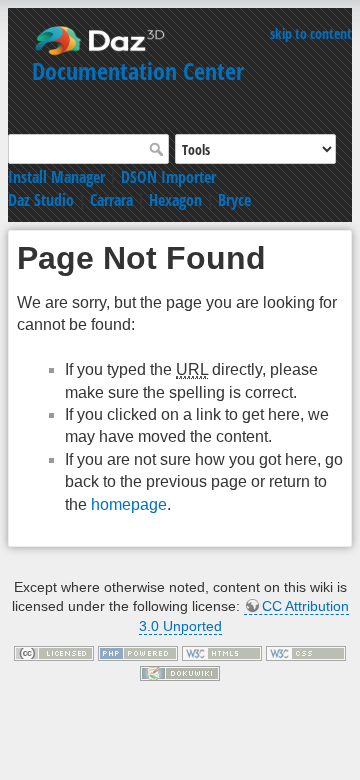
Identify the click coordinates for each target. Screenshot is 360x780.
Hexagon (175, 200)
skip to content (311, 33)
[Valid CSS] (306, 653)
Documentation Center (138, 70)
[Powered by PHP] (138, 653)
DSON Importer (168, 177)
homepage (129, 504)
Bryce (234, 200)
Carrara (111, 200)
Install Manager (56, 177)
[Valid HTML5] (222, 653)
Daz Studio (41, 200)
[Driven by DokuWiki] (180, 672)
